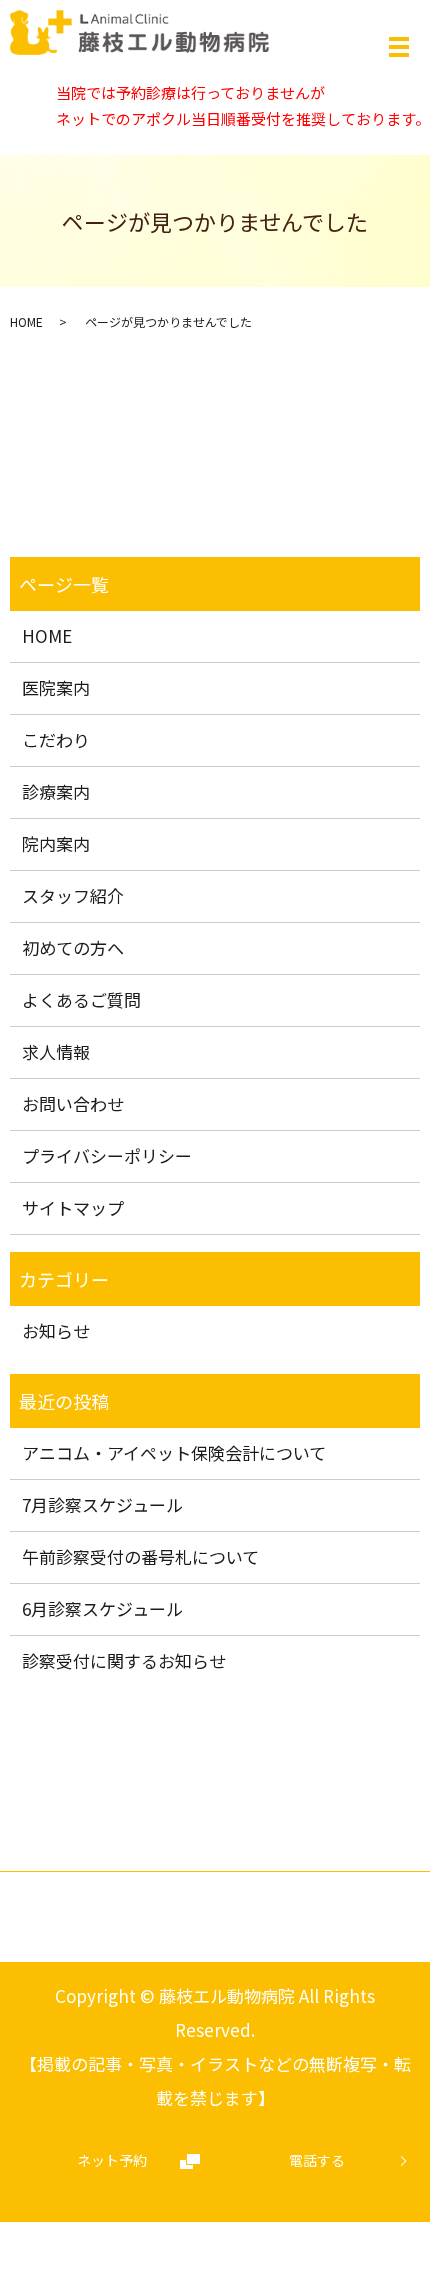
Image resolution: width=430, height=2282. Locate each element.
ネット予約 (112, 2160)
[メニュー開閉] (399, 47)
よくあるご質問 (81, 999)
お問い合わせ (73, 1103)
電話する (317, 2160)
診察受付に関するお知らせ (124, 1660)
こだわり (56, 739)
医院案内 (56, 687)
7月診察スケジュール (102, 1504)
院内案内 (56, 843)
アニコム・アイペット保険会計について (174, 1452)
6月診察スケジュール (102, 1608)
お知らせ (56, 1330)
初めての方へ (73, 947)
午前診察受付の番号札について (140, 1556)
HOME (26, 321)
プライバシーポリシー (107, 1155)
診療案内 (56, 791)
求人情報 (56, 1051)
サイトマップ (73, 1207)
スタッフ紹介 (73, 895)
